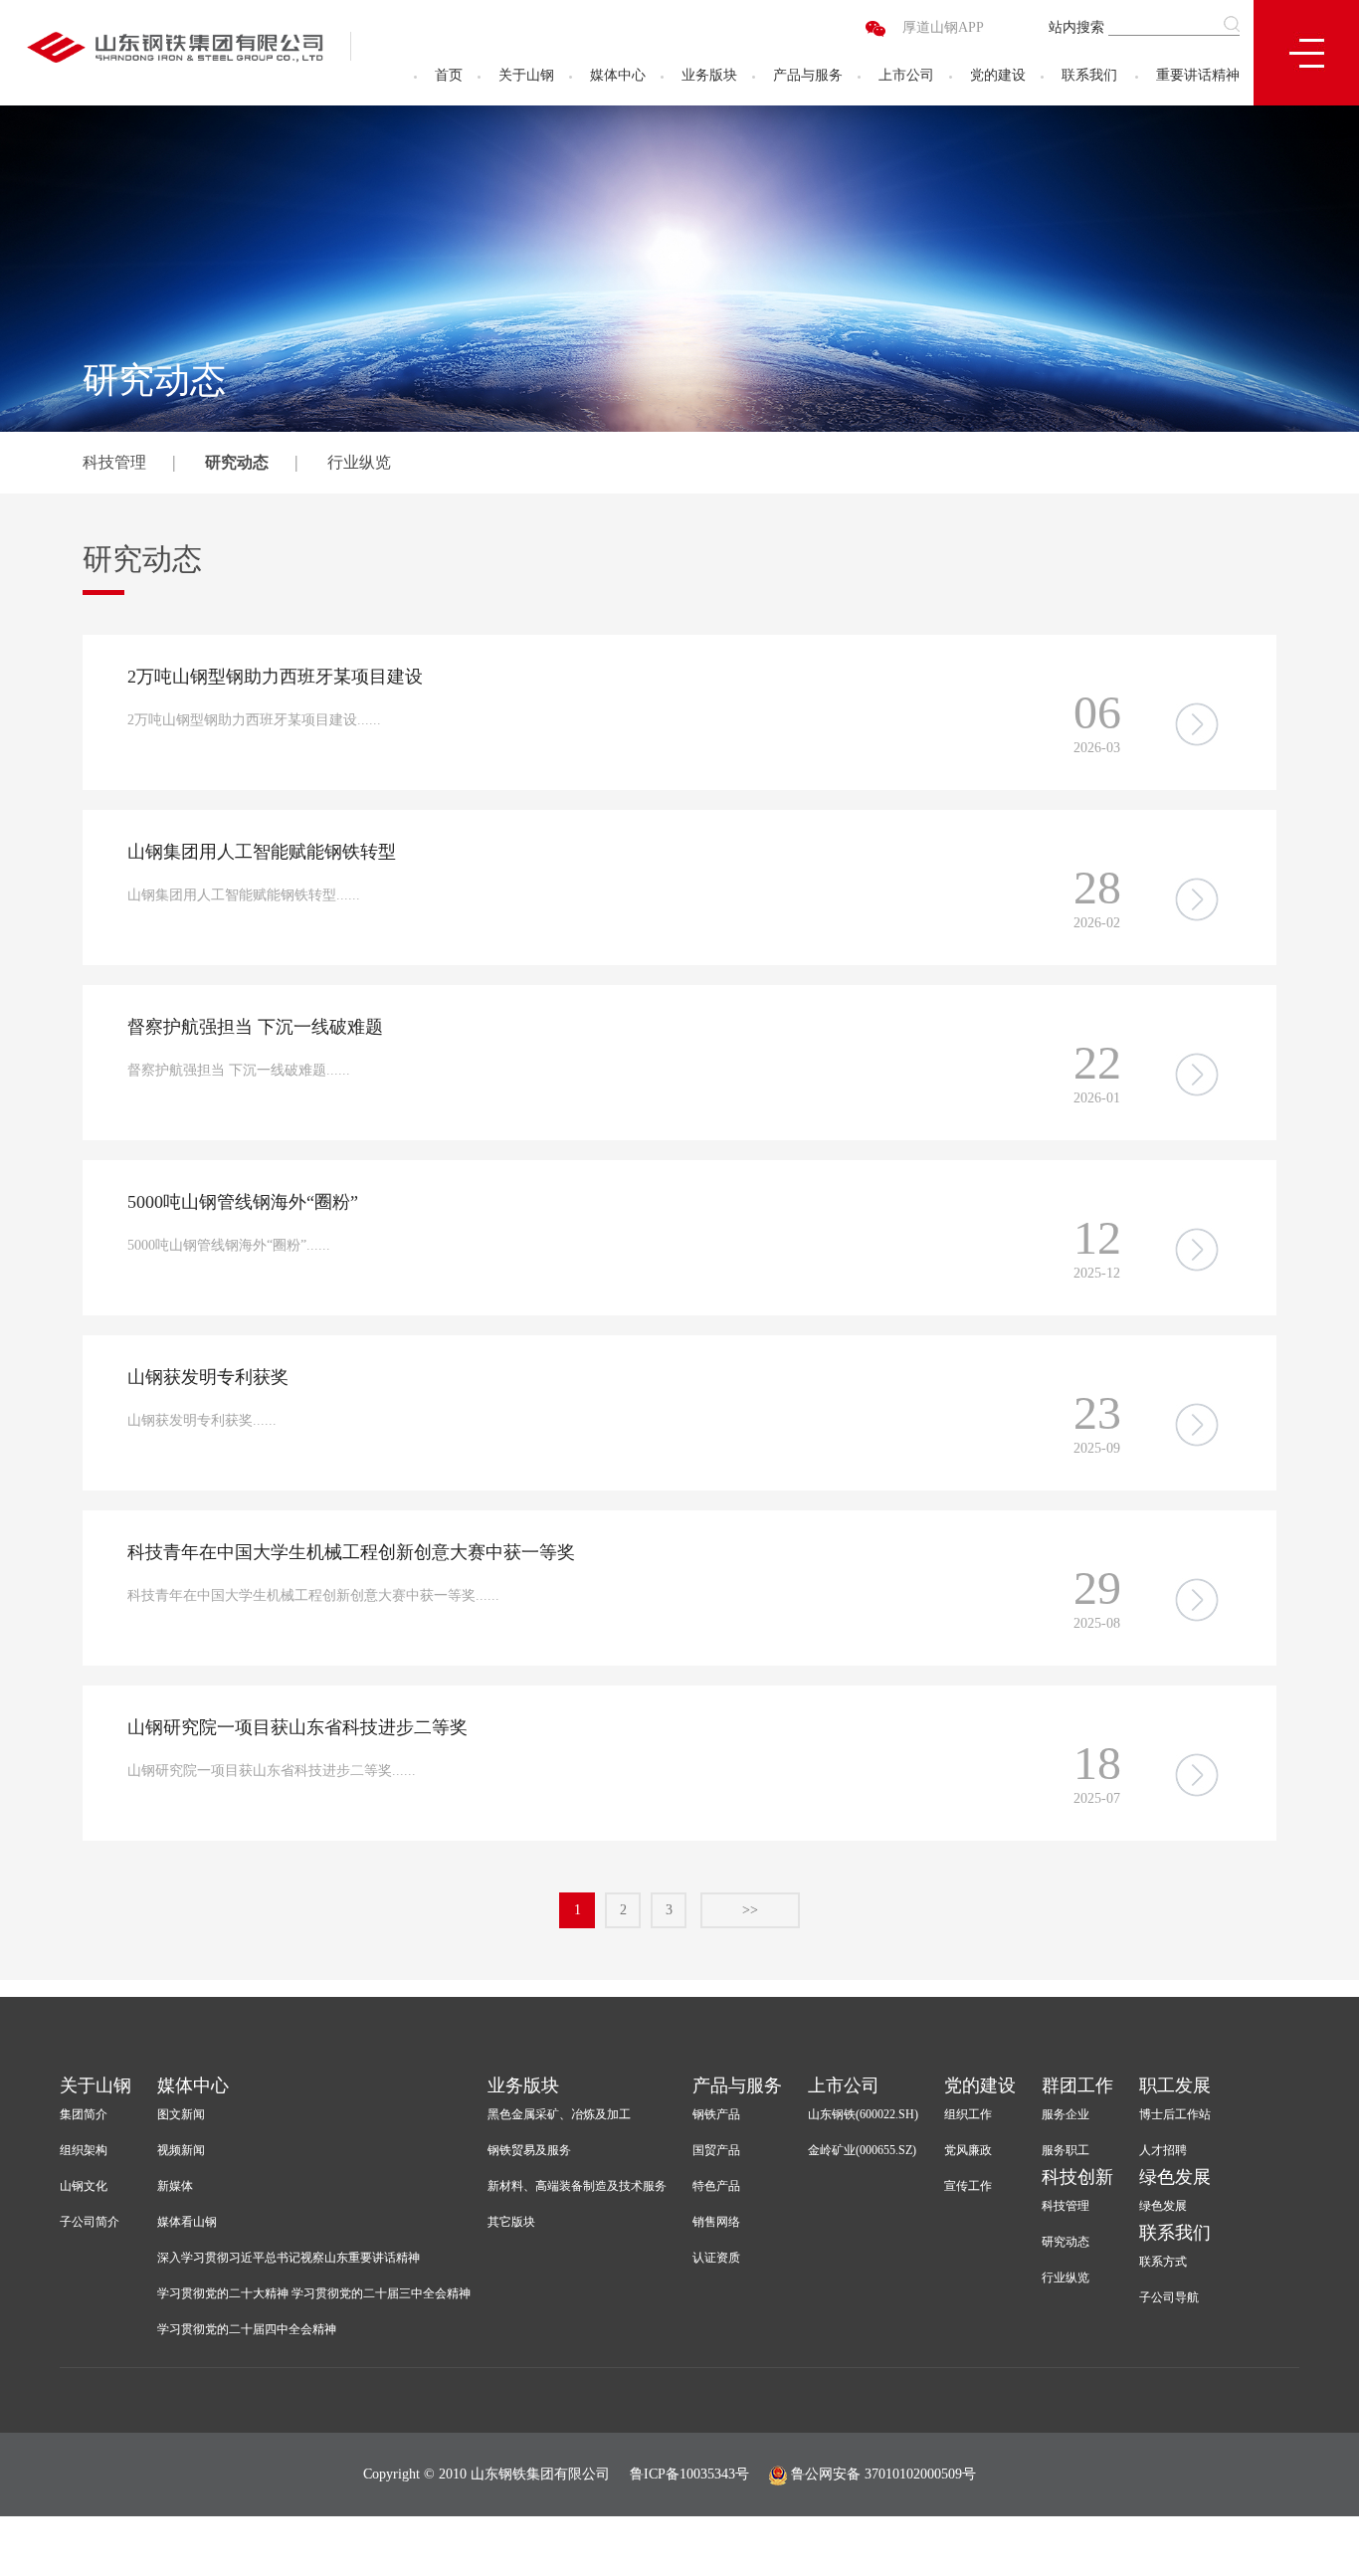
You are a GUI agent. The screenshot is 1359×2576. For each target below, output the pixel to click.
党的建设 (998, 75)
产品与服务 (808, 75)
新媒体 (175, 2186)
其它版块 (511, 2222)
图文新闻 (181, 2114)
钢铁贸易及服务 (529, 2150)
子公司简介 (90, 2222)
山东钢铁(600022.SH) (863, 2114)
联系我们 (1089, 75)
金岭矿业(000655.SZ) (862, 2150)
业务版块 (709, 75)
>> (750, 1910)
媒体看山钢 (187, 2222)
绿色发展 (1175, 2177)
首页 (449, 75)
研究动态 (237, 462)
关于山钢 (526, 75)
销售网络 (716, 2222)
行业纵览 (359, 462)
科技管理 (114, 462)
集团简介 (84, 2114)
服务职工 (1066, 2150)
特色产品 (716, 2186)
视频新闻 (181, 2150)
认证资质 (716, 2258)
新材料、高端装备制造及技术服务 (577, 2186)
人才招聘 (1163, 2150)
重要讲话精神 (1198, 75)
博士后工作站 (1175, 2114)
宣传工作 (968, 2186)
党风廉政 (968, 2150)
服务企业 (1066, 2114)
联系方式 (1163, 2262)
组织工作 (968, 2114)
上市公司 (906, 75)
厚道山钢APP (943, 27)
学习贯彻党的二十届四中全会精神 (247, 2329)
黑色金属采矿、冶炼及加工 (559, 2114)
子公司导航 (1169, 2297)
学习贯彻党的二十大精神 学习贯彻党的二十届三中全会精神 (314, 2293)
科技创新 (1077, 2177)
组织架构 (84, 2150)
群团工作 (1077, 2085)
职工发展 (1175, 2085)
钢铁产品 (716, 2114)
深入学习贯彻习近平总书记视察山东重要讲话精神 (289, 2258)
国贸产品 (716, 2150)
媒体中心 (618, 75)
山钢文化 (84, 2186)
